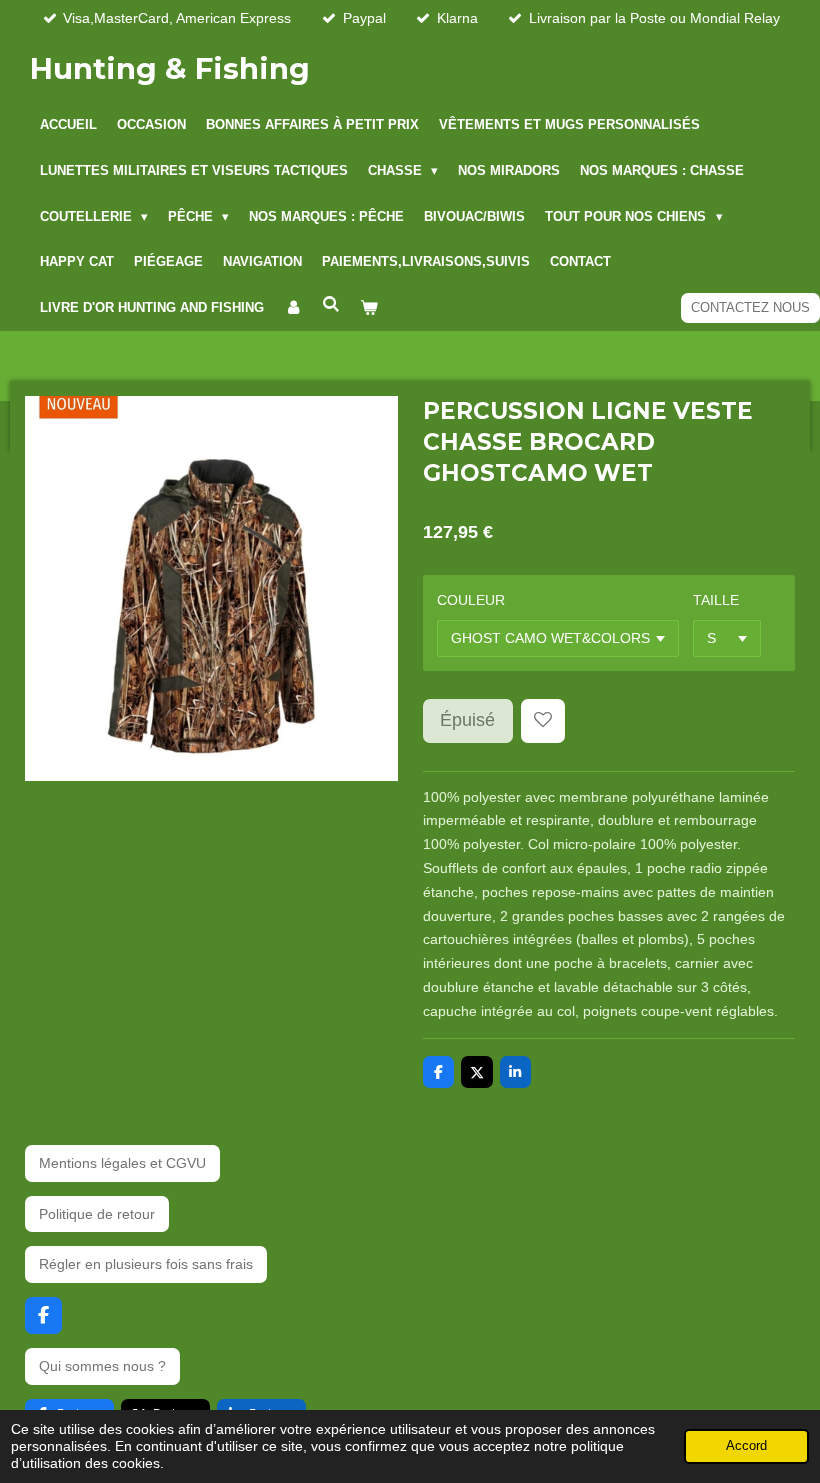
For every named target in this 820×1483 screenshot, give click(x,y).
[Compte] (293, 308)
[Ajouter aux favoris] (543, 721)
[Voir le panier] (369, 308)
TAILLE (716, 600)
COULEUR (471, 600)
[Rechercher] (331, 304)
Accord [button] (746, 1446)
